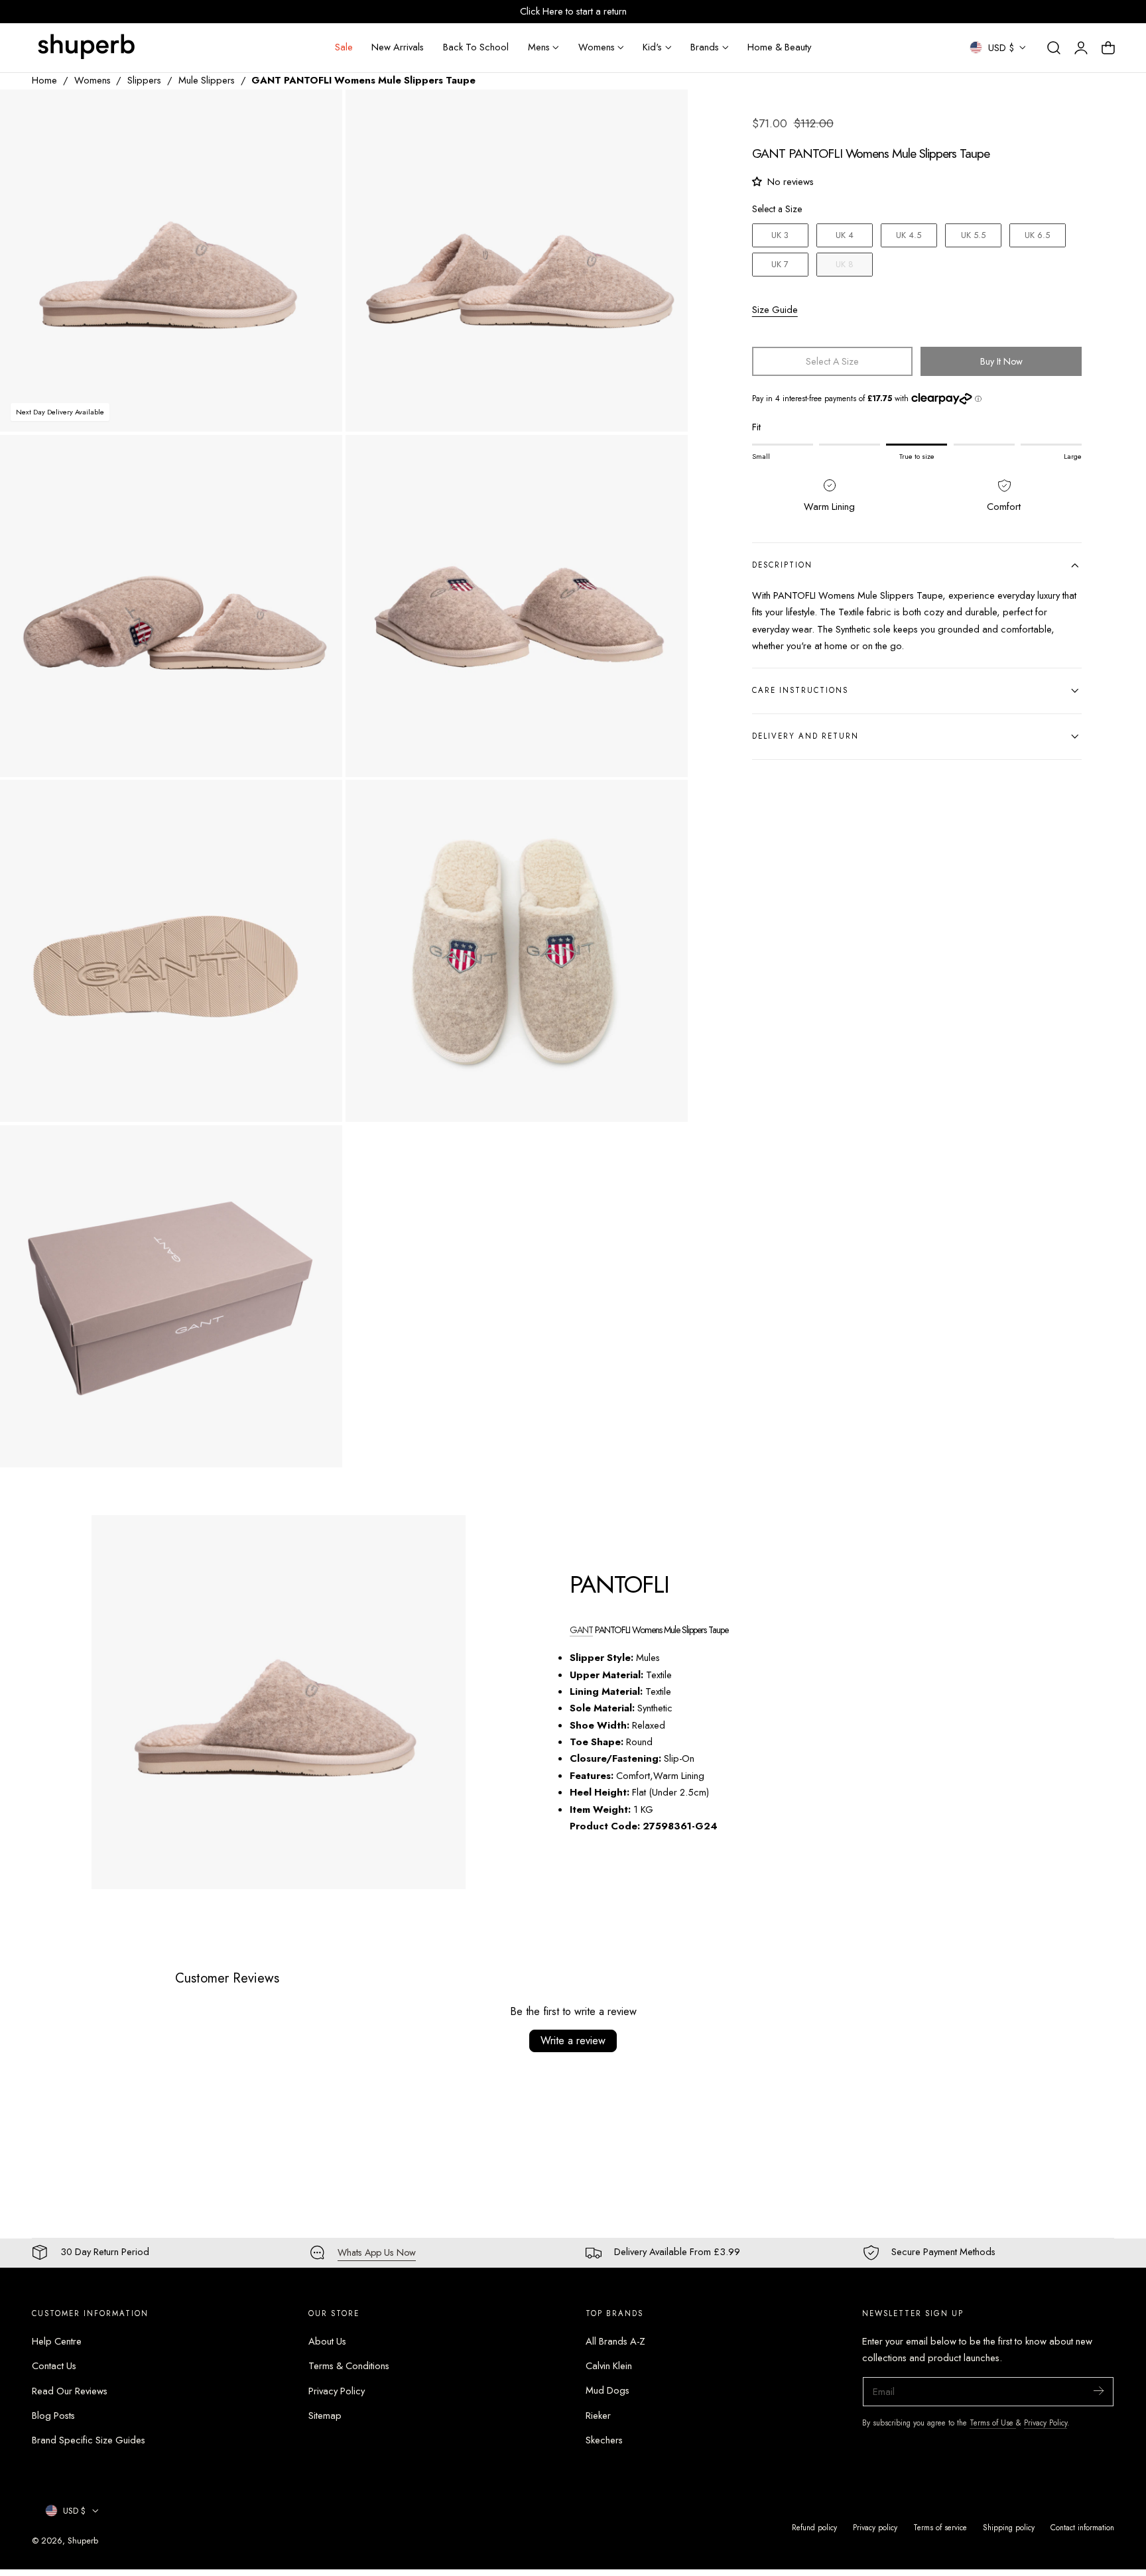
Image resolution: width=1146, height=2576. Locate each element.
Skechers (604, 2440)
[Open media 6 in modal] (664, 804)
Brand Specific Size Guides (89, 2440)
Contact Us (54, 2366)
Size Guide (775, 309)
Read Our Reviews (70, 2390)
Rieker (598, 2416)
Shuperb (83, 2541)
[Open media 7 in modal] (319, 1149)
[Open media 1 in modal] (319, 113)
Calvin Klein (609, 2366)
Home (44, 80)
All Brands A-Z (615, 2341)
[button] (1054, 48)
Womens (93, 80)
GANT (581, 1630)
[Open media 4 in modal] (664, 459)
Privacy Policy (337, 2390)
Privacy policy (875, 2527)
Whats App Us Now (377, 2252)
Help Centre (57, 2341)
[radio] (780, 235)
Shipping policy (1009, 2527)
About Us (327, 2341)
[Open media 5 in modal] (319, 804)
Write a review (573, 2041)
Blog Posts (53, 2416)
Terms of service (940, 2527)
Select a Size (777, 209)
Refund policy (814, 2527)
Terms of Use (993, 2423)
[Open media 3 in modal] (319, 459)
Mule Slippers (207, 80)
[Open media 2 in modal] (664, 113)
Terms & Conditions (349, 2366)
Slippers (144, 80)
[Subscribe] (1098, 2391)
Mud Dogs (607, 2390)
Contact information (1082, 2527)
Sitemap (325, 2416)
